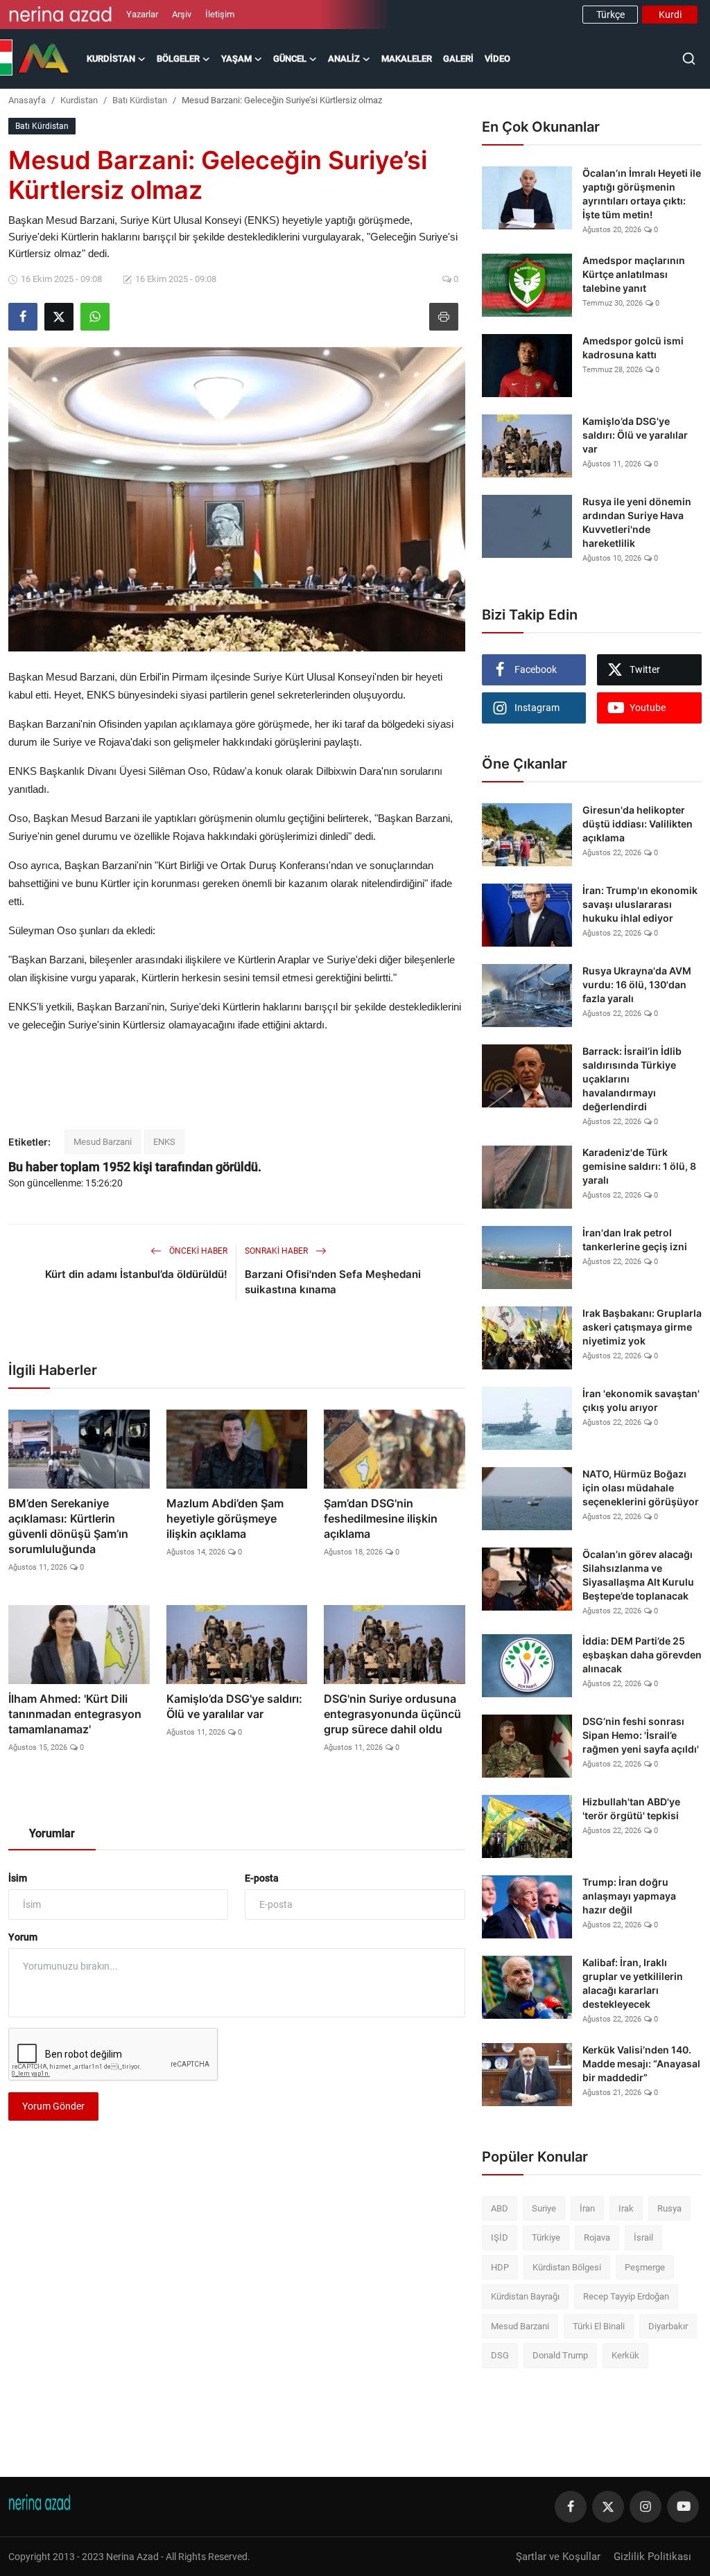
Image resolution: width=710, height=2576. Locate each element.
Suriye (544, 2208)
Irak (626, 2208)
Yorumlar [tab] (52, 1833)
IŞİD (500, 2237)
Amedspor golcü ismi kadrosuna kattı (633, 348)
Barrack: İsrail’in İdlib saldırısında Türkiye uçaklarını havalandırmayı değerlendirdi (632, 1079)
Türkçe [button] (611, 15)
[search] (689, 59)
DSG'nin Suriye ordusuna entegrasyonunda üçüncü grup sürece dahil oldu (392, 1714)
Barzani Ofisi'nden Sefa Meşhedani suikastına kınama (333, 1282)
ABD (500, 2208)
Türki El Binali (599, 2326)
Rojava (597, 2237)
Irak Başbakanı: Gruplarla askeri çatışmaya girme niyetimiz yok (642, 1327)
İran (587, 2208)
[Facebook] (571, 2507)
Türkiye (546, 2237)
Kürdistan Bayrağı (525, 2296)
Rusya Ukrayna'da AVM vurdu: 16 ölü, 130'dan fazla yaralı (637, 984)
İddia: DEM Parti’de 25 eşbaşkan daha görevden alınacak (642, 1655)
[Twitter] (608, 2507)
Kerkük (625, 2355)
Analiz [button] (344, 59)
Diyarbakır (668, 2326)
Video (497, 59)
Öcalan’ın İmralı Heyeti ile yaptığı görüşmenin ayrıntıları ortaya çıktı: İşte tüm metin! (642, 194)
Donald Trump (560, 2355)
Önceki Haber (197, 1251)
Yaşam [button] (236, 59)
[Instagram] (646, 2507)
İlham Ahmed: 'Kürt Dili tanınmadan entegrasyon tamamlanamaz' (75, 1714)
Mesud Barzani (103, 1142)
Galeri (458, 59)
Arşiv (182, 14)
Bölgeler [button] (178, 59)
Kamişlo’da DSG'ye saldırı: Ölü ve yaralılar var (234, 1706)
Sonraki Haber (277, 1251)
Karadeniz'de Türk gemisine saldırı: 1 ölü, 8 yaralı (639, 1166)
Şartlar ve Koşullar (558, 2557)
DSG (500, 2355)
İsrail (643, 2237)
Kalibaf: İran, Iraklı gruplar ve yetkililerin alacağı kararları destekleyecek (633, 1983)
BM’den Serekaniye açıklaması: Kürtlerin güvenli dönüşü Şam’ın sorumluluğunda (68, 1526)
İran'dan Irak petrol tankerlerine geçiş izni (635, 1239)
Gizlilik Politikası (652, 2557)
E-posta (262, 1878)
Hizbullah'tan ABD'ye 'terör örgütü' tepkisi (631, 1808)
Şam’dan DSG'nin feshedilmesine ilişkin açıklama (381, 1518)
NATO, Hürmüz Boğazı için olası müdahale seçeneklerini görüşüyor (641, 1488)
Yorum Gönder (53, 2106)
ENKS (164, 1142)
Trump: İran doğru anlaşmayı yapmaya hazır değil (629, 1896)
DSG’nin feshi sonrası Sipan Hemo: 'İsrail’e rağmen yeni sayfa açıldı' (641, 1735)
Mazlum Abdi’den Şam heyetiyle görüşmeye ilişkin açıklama (225, 1518)
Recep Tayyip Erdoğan (626, 2296)
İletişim (220, 14)
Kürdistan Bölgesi (567, 2267)
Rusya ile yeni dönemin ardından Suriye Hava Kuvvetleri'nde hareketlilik (637, 522)
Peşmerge (645, 2267)
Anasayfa (27, 100)
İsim (18, 1878)
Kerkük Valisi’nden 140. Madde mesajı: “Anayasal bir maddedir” (641, 2064)
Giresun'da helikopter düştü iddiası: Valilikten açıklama (638, 824)
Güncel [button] (290, 59)
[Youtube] (683, 2507)
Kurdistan (79, 100)
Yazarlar (142, 14)
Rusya (669, 2208)
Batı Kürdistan (140, 100)
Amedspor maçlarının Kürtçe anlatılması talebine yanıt (634, 274)
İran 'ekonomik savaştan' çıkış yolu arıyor (641, 1400)
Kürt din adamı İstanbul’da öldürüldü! (136, 1274)
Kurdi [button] (670, 15)
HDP (500, 2267)
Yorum (23, 1937)
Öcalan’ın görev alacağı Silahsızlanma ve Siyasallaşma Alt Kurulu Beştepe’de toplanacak (638, 1575)
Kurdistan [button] (111, 59)
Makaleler (407, 59)
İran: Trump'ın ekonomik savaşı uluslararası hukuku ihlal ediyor (640, 904)
